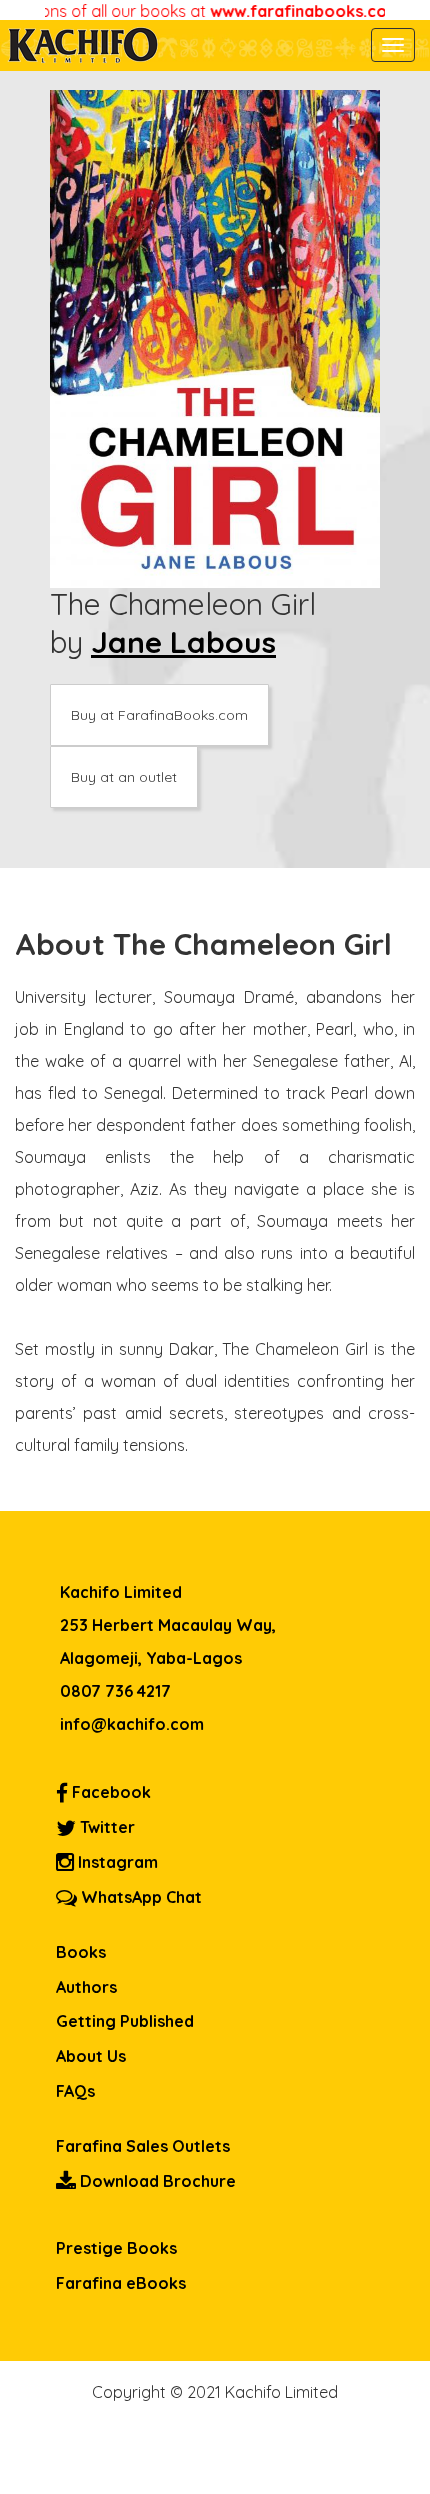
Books (81, 1952)
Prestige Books (116, 2248)
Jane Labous (183, 642)
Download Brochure (156, 2181)
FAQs (75, 2091)
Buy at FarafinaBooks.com (159, 715)
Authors (86, 1987)
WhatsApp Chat (139, 1897)
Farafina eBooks (121, 2283)
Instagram (116, 1862)
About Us (91, 2056)
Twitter (105, 1827)
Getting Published (125, 2021)
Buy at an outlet (124, 777)
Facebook (109, 1792)
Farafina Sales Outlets (143, 2146)
